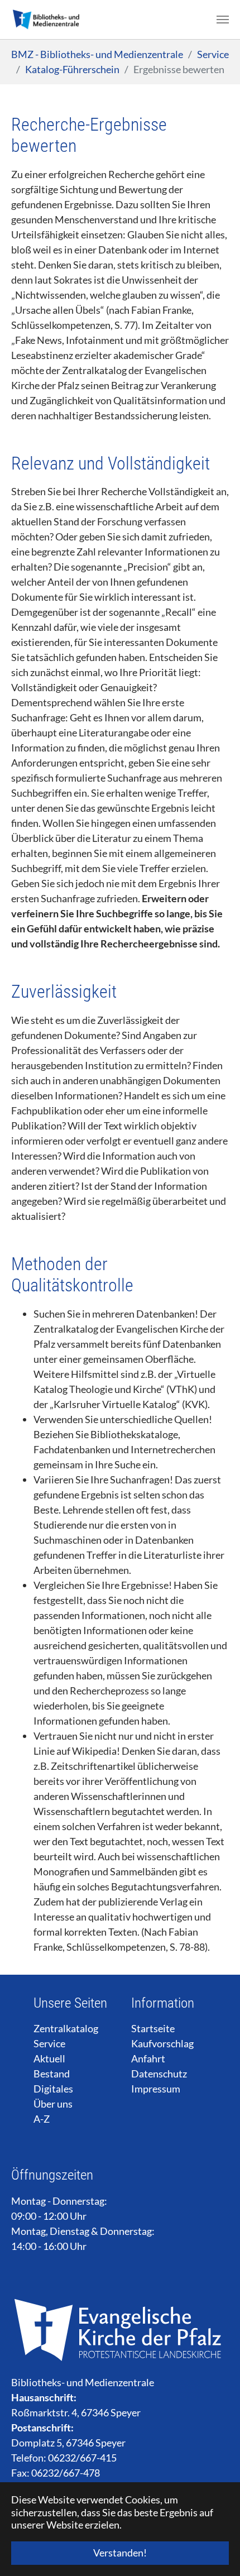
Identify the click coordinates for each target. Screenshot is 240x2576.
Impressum (156, 2089)
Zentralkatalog (66, 2028)
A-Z (42, 2119)
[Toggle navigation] (223, 20)
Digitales (53, 2089)
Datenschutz (159, 2074)
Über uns (53, 2104)
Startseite (153, 2028)
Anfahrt (148, 2058)
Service (49, 2043)
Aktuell (49, 2058)
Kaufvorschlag (162, 2043)
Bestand (52, 2074)
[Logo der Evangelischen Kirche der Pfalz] (120, 2329)
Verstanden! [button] (120, 2553)
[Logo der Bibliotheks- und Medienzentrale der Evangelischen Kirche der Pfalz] (45, 20)
